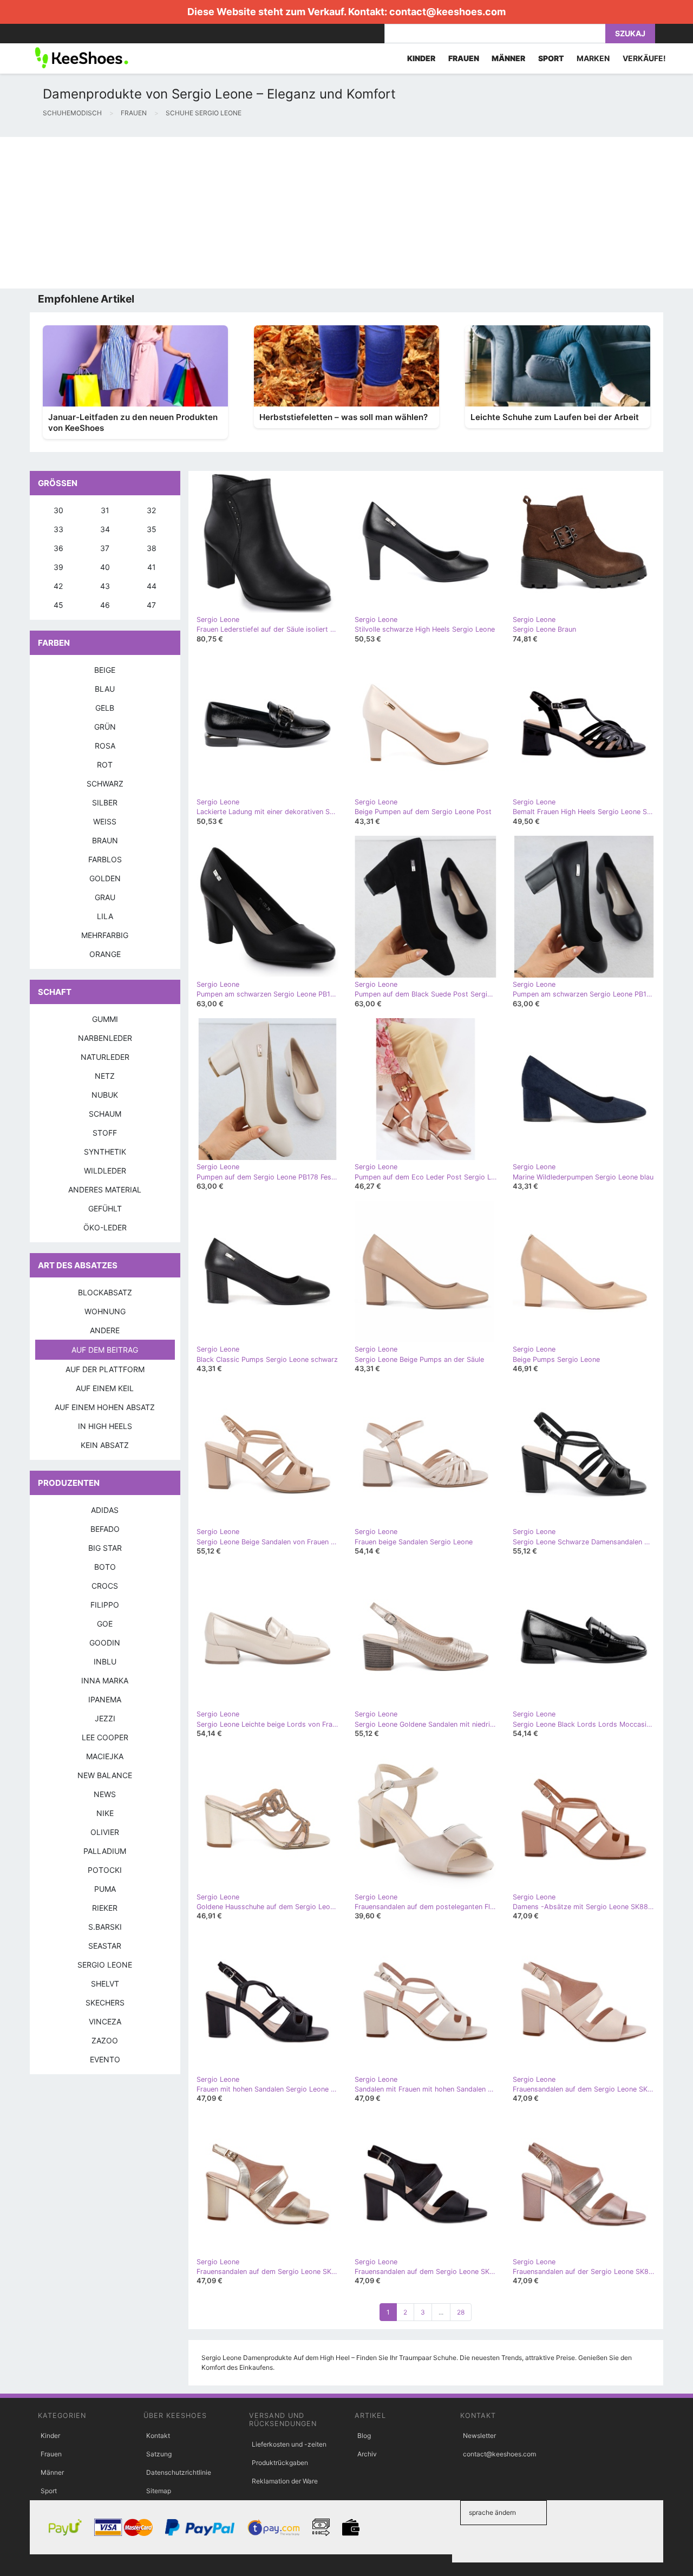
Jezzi (105, 1718)
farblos (105, 859)
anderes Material (105, 1189)
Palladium (105, 1851)
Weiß (105, 821)
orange (105, 954)
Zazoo (105, 2040)
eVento (105, 2059)
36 (58, 548)
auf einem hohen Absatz (105, 1407)
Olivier (105, 1832)
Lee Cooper (105, 1737)
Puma (105, 1889)
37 (105, 548)
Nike (105, 1813)
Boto (105, 1567)
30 (58, 510)
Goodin (105, 1643)
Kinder (50, 2436)
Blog (364, 2436)
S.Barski (105, 1927)
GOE (105, 1624)
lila (105, 916)
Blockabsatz (105, 1292)
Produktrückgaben (280, 2463)
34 (105, 529)
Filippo (105, 1605)
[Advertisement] (325, 213)
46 (105, 605)
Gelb (105, 708)
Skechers (105, 2003)
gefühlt (105, 1208)
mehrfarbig (105, 935)
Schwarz (105, 784)
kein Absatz (105, 1445)
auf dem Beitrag (105, 1350)
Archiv (367, 2454)
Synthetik (105, 1152)
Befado (105, 1529)
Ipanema (105, 1699)
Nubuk (105, 1095)
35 (152, 529)
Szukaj (630, 33)
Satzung (159, 2454)
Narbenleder (105, 1038)
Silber (105, 802)
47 (151, 605)
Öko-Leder (105, 1227)
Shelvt (105, 1984)
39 (58, 567)
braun (105, 840)
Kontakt (158, 2436)
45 (58, 605)
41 (152, 567)
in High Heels (105, 1426)
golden (105, 878)
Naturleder (105, 1057)
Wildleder (105, 1171)
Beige (105, 670)
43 (105, 586)
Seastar (105, 1946)
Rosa (105, 746)
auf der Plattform (105, 1369)
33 (58, 529)
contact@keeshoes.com (447, 12)
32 (151, 510)
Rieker (105, 1908)
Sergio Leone (105, 1965)
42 (58, 586)
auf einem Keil (105, 1388)
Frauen (51, 2454)
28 (461, 2312)
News (105, 1794)
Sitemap (159, 2491)
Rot (105, 765)
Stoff (105, 1133)
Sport (49, 2491)
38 (152, 548)
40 (105, 567)
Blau (105, 689)
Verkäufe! (644, 58)
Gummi (105, 1019)
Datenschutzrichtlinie (179, 2472)
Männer (52, 2472)
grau (105, 897)
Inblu (105, 1661)
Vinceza (105, 2021)
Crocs (105, 1586)
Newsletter (479, 2436)
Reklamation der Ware (285, 2481)
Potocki (105, 1870)
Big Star (105, 1548)
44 (152, 586)
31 (105, 510)
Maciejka (105, 1756)
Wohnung (105, 1311)
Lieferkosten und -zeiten (289, 2444)
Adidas (105, 1510)
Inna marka (105, 1680)
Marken (593, 58)
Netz (105, 1076)
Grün (105, 727)
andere (105, 1330)
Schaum (105, 1114)
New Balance (105, 1775)
